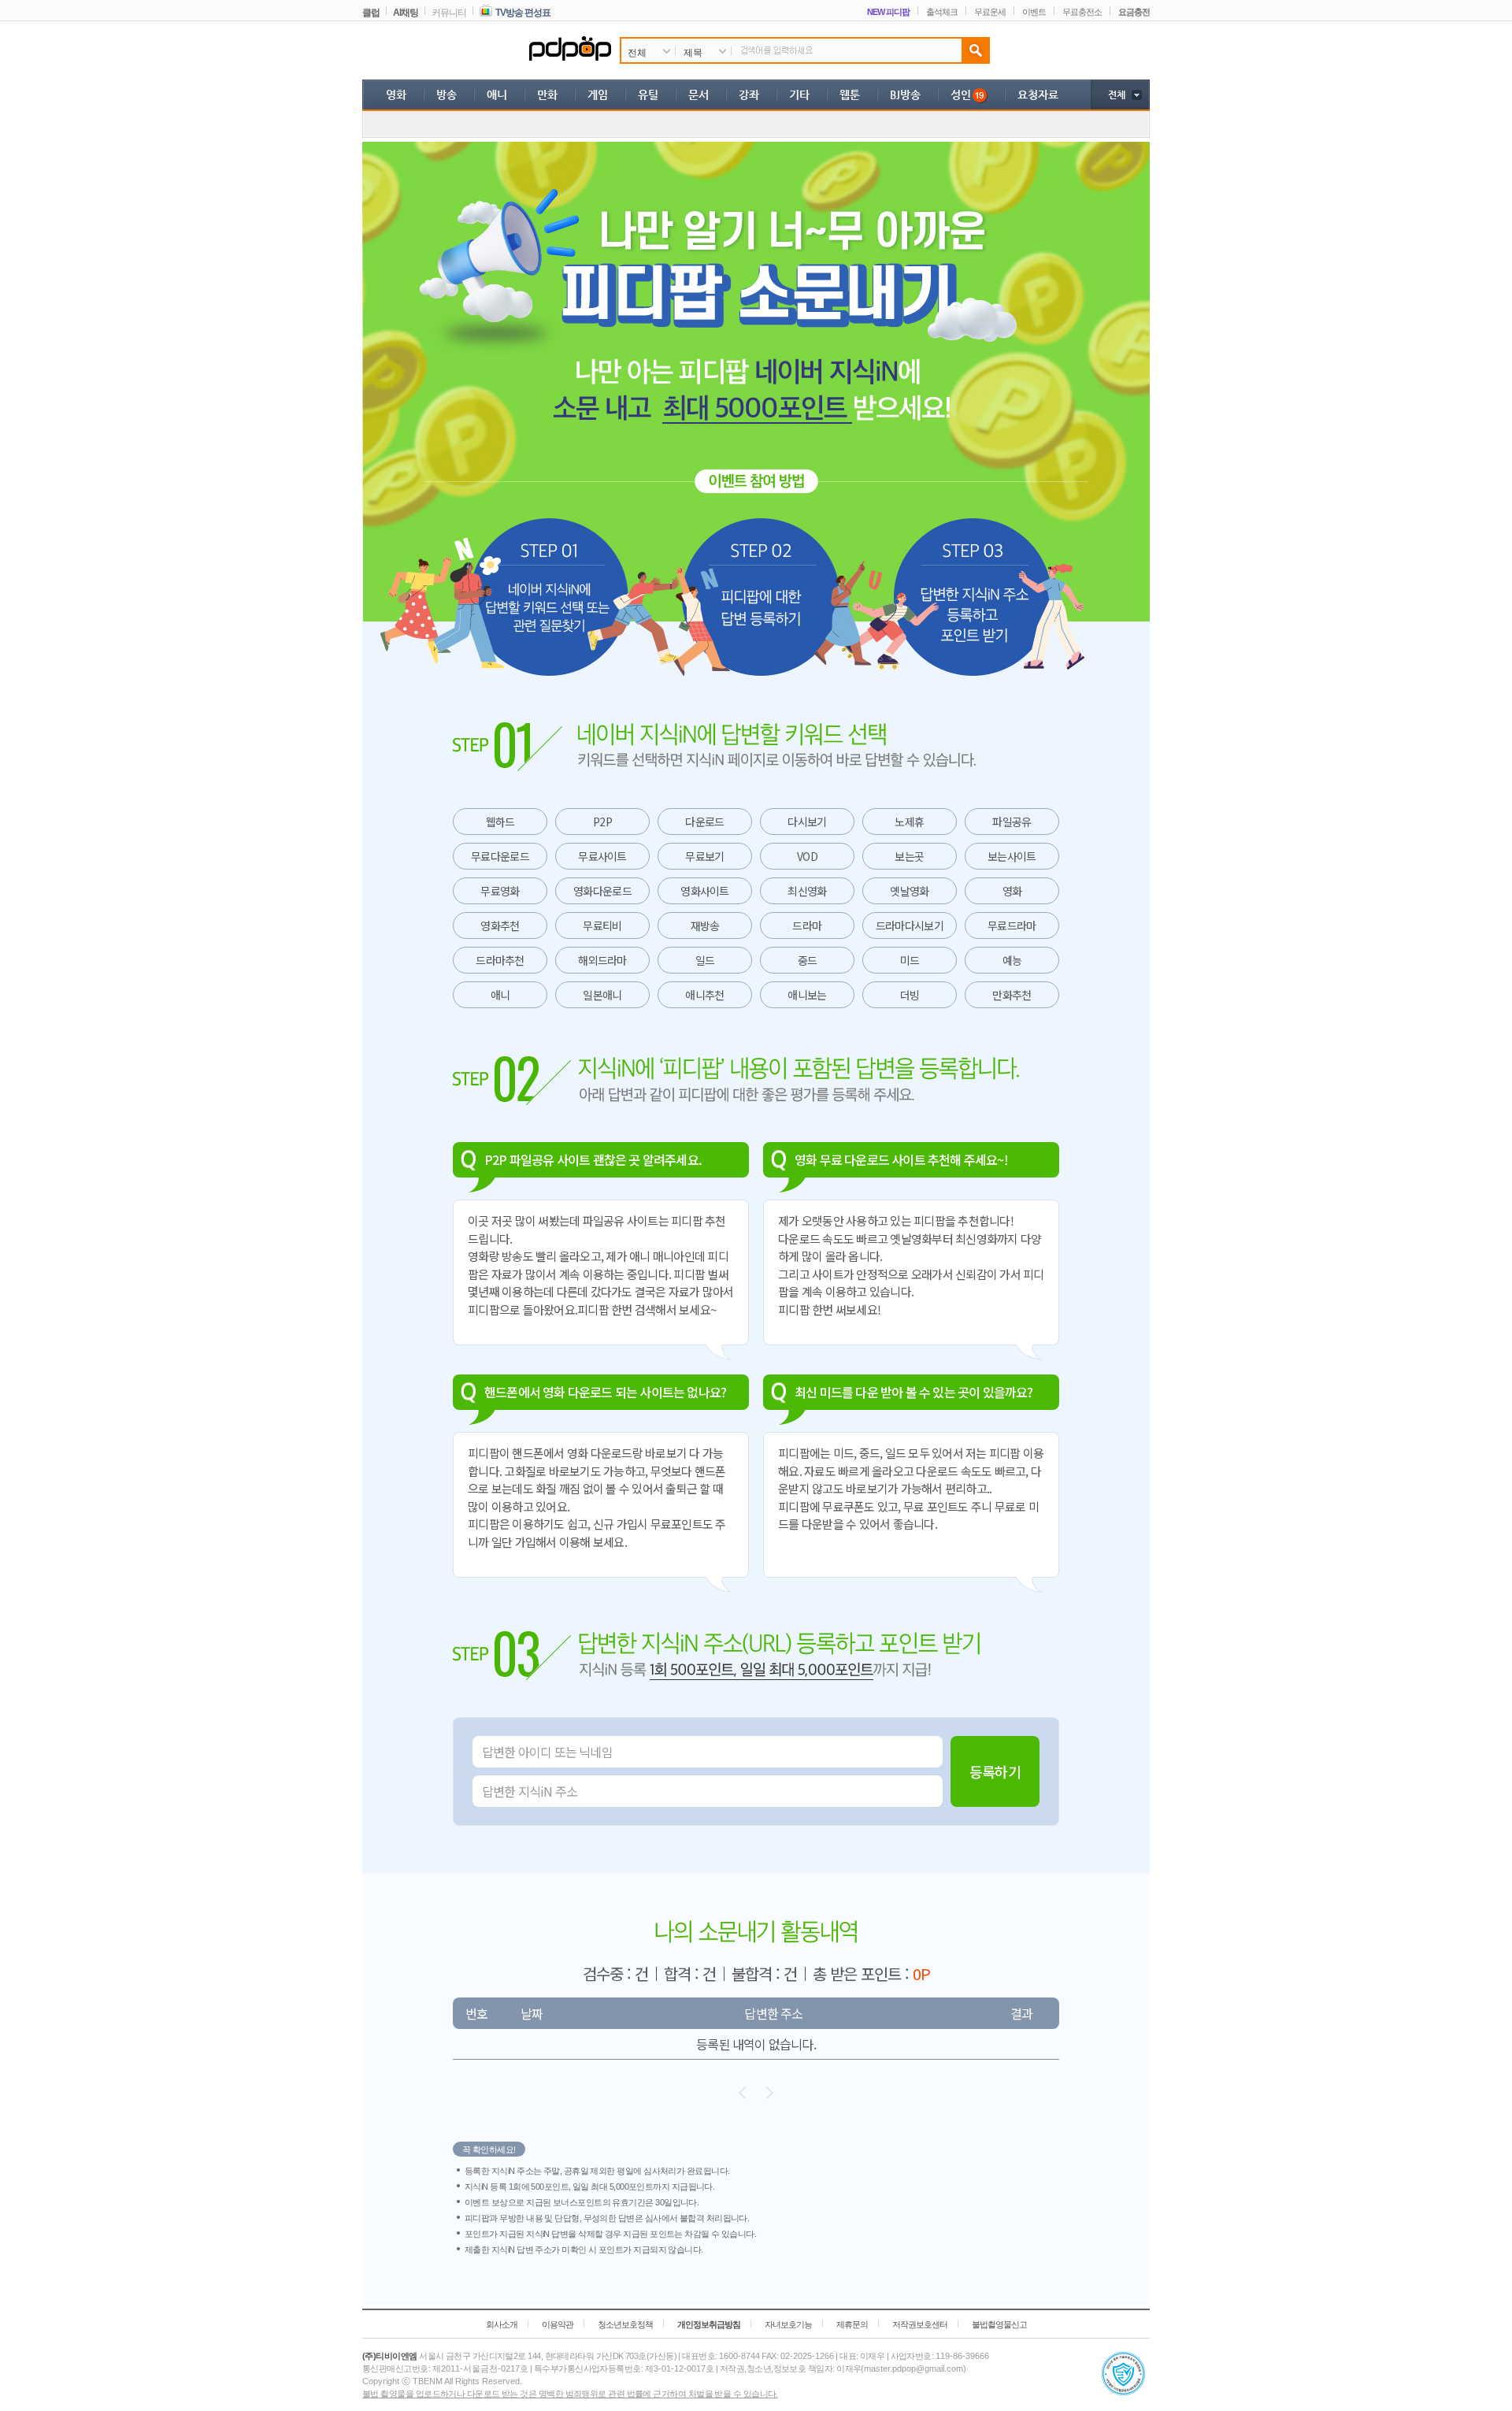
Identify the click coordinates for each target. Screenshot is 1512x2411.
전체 (1116, 95)
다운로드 (704, 822)
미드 (910, 960)
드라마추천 (500, 960)
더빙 (910, 995)
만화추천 (1012, 995)
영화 (396, 95)
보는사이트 (1012, 856)
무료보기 (704, 856)
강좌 (749, 95)
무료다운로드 (500, 856)
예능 (1012, 960)
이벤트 (1034, 12)
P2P (602, 822)
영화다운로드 (602, 891)
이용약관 (558, 2324)
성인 (961, 95)
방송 (447, 95)
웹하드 (500, 822)
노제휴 (909, 822)
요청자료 (1038, 95)
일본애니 (602, 995)
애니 (497, 95)
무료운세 (990, 12)
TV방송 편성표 (523, 13)
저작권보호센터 (920, 2324)
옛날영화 (909, 891)
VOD (807, 856)
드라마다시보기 (910, 925)
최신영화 (807, 891)
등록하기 (995, 1771)
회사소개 (502, 2324)
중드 (808, 960)
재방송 (705, 925)
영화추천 (500, 925)
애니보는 (807, 995)
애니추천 (704, 995)
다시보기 (807, 822)
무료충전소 (1082, 12)
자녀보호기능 (788, 2324)
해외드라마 (602, 960)
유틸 (648, 95)
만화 (547, 95)
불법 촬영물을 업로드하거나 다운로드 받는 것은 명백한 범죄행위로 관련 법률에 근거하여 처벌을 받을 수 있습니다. (570, 2394)
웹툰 (850, 95)
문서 (699, 95)
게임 (598, 95)
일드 (705, 960)
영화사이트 (705, 891)
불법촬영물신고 (999, 2324)
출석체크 (942, 12)
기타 (799, 95)
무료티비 (602, 925)
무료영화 (500, 891)
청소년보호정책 (625, 2324)
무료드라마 (1012, 925)
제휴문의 (852, 2324)
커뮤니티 (449, 13)
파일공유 (1012, 822)
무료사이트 (602, 856)
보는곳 (909, 856)
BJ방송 (905, 95)
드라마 (807, 925)
